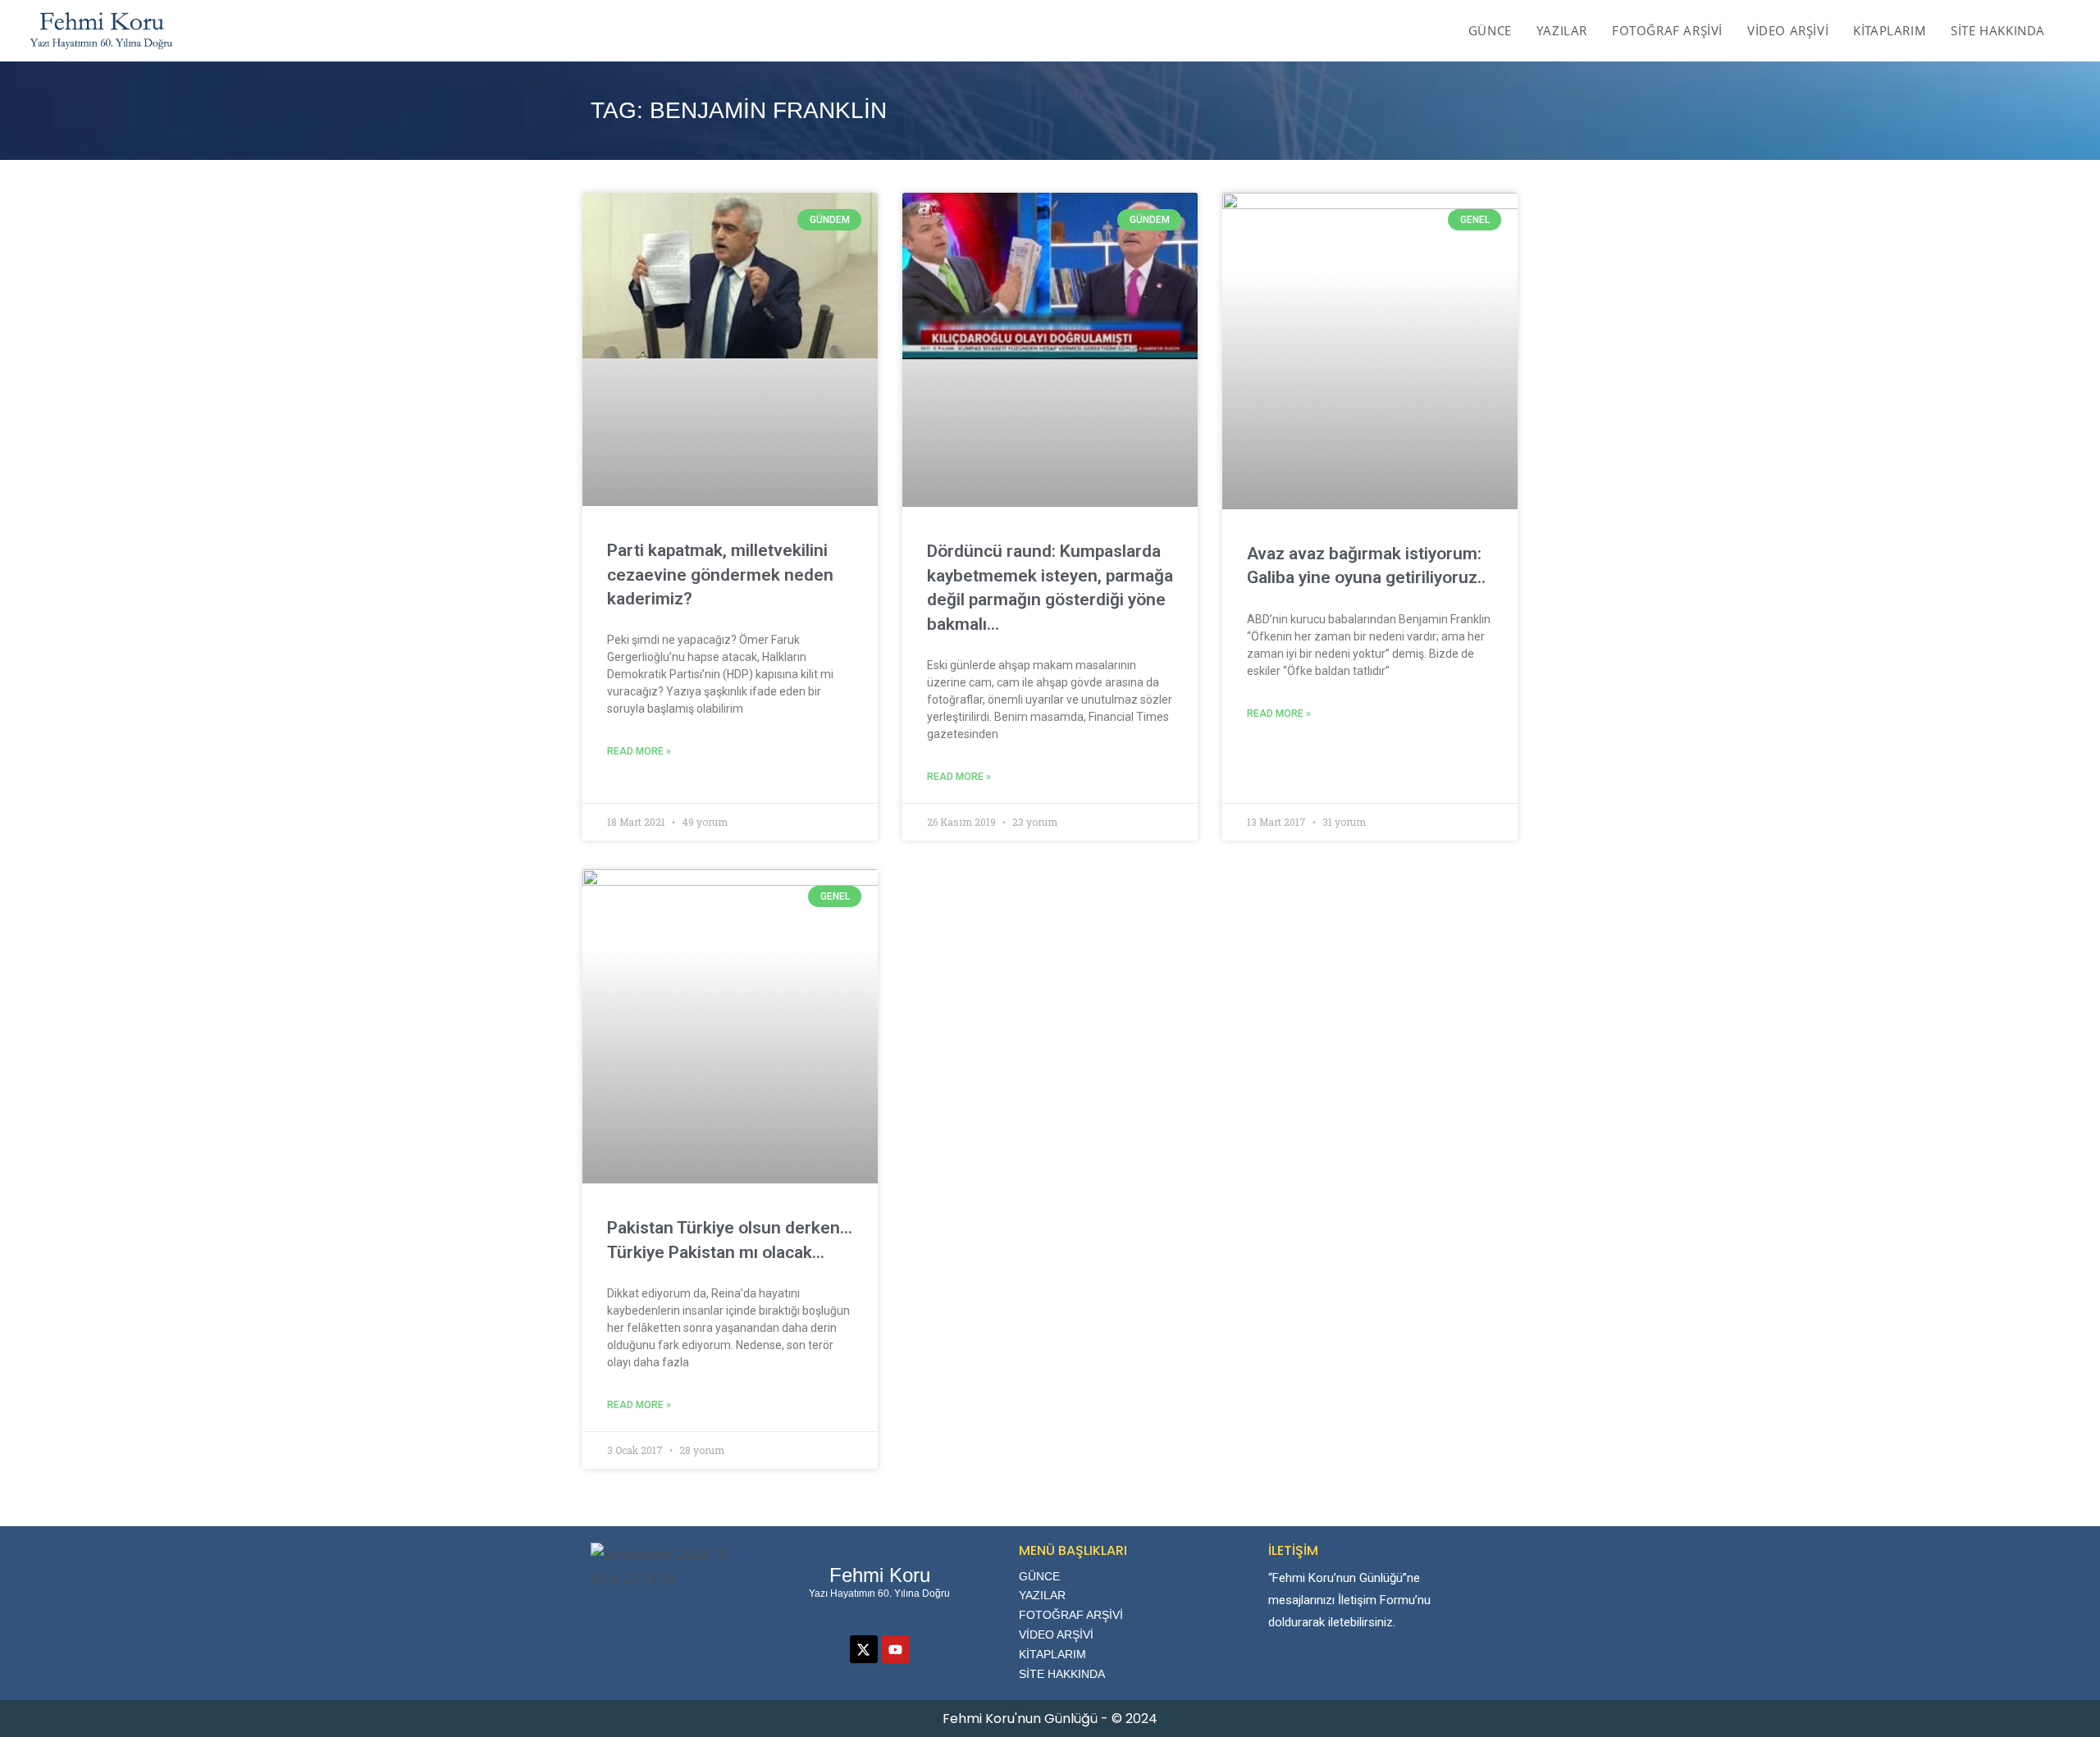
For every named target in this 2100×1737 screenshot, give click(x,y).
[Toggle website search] (2075, 30)
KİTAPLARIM (1052, 1654)
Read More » (639, 751)
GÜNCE (1039, 1576)
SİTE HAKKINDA (1062, 1674)
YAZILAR (1042, 1595)
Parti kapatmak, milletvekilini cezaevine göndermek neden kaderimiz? (720, 574)
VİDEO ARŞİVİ (1056, 1634)
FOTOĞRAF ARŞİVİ (1071, 1615)
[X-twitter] (864, 1649)
